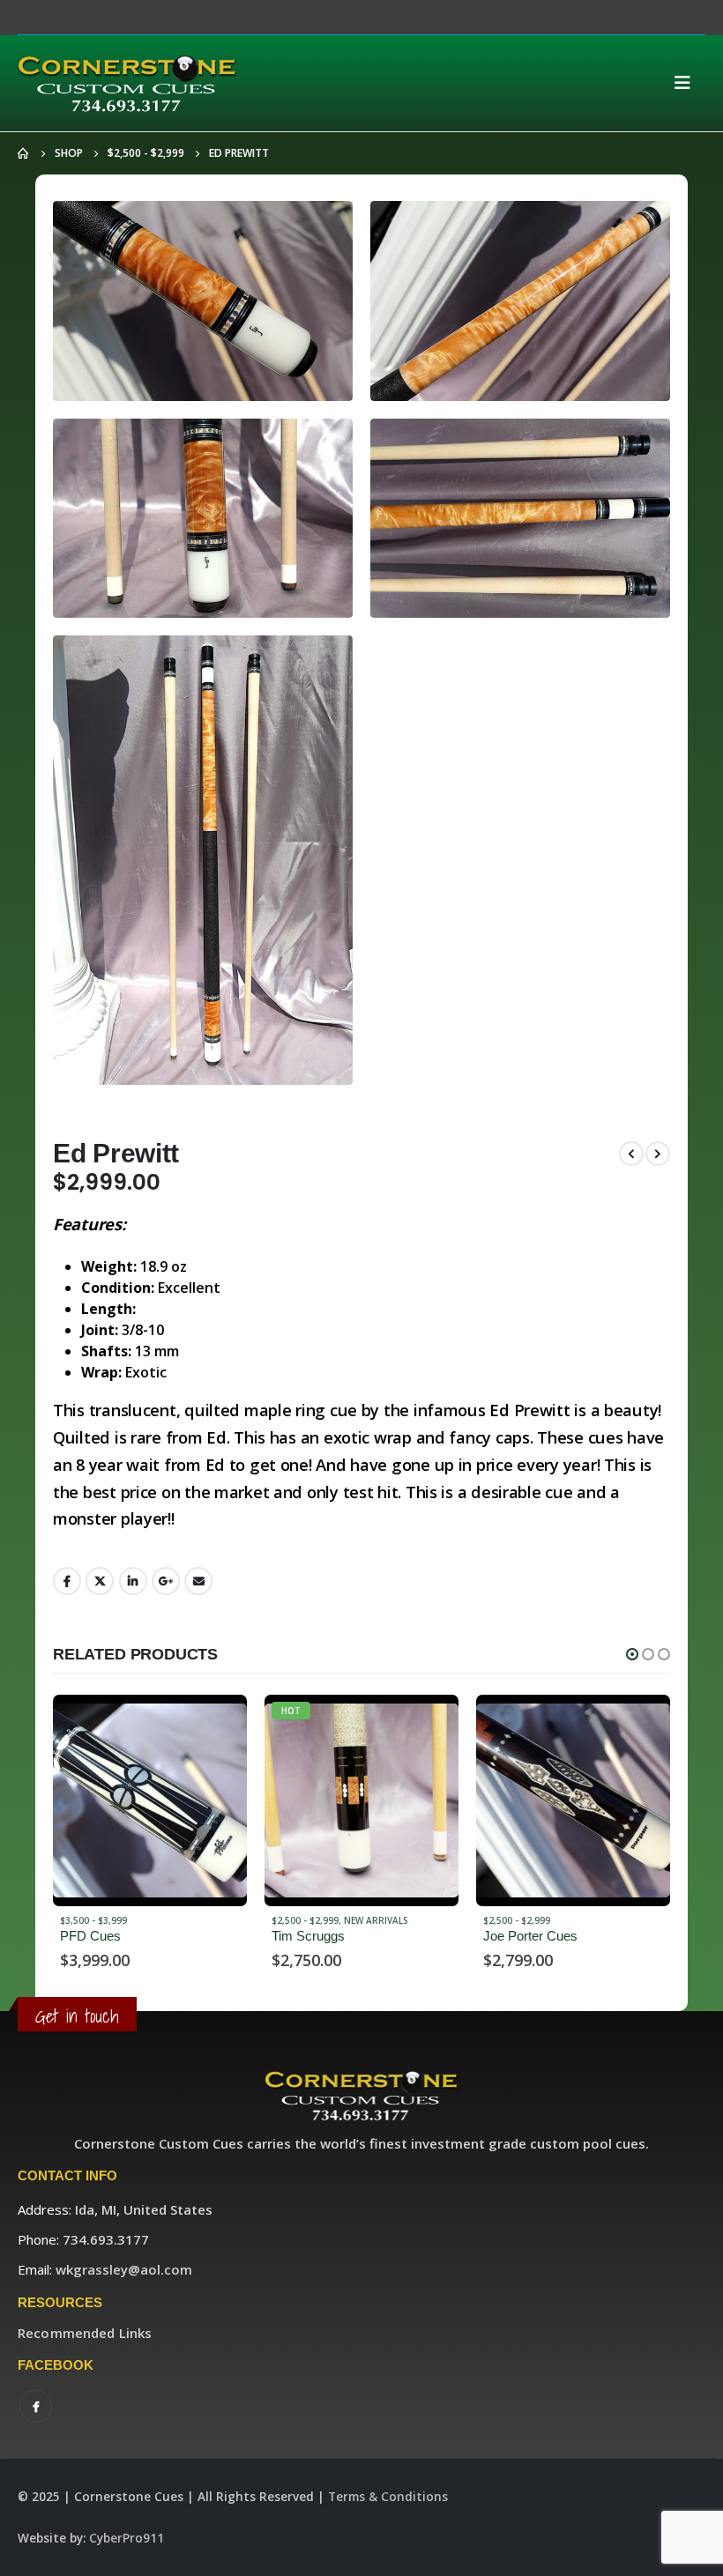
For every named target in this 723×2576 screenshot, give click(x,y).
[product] (361, 1800)
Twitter (100, 1581)
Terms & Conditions (388, 2497)
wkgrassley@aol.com (124, 2269)
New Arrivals (164, 1920)
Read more (218, 1724)
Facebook (67, 1581)
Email (198, 1581)
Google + (166, 1581)
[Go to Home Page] (24, 153)
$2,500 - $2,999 (93, 1920)
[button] (632, 1654)
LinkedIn (133, 1581)
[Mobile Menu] (688, 83)
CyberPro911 (127, 2538)
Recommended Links (85, 2333)
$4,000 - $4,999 (517, 1920)
